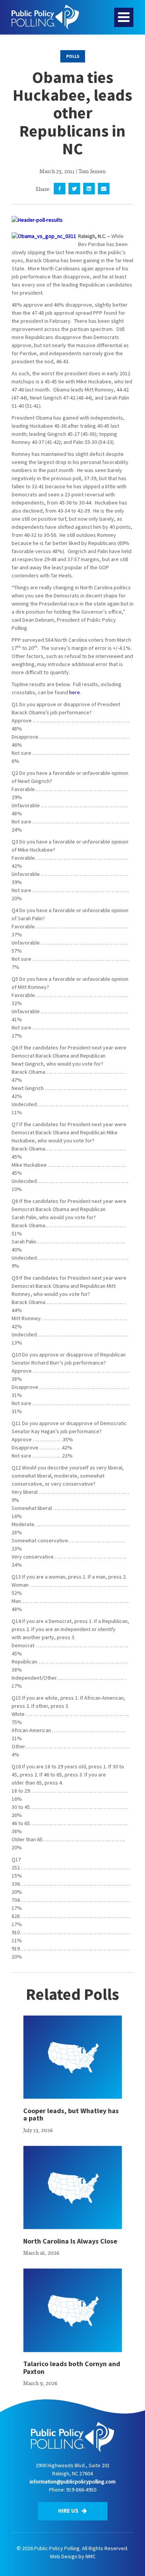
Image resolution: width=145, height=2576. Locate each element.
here (75, 692)
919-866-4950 (81, 2490)
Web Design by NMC (73, 2556)
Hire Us (69, 2511)
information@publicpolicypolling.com (73, 2482)
